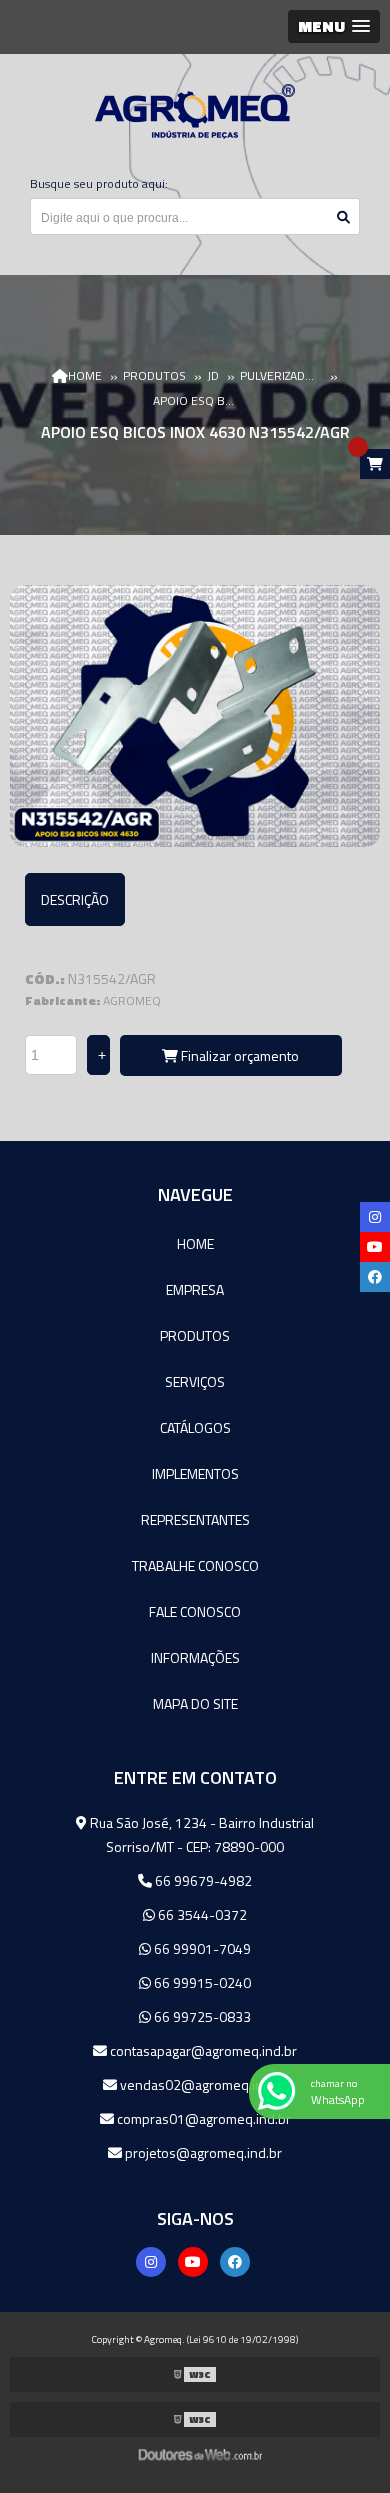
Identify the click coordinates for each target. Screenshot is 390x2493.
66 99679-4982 (202, 1880)
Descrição (75, 899)
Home (195, 1243)
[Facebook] (235, 2262)
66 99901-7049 (201, 1948)
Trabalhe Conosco (195, 1565)
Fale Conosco (195, 1611)
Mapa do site (195, 1703)
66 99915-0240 (201, 1982)
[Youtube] (193, 2262)
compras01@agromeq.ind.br (202, 2118)
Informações (195, 1657)
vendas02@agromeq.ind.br (202, 2084)
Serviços (195, 1381)
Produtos (195, 1335)
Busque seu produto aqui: (99, 183)
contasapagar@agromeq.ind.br (202, 2050)
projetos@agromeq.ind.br (202, 2152)
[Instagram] (151, 2262)
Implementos (195, 1473)
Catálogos (195, 1427)
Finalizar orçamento (238, 1055)
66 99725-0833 (201, 2016)
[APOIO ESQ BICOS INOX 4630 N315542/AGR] (195, 716)
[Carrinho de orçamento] (375, 464)
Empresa (195, 1289)
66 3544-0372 (201, 1914)
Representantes (195, 1519)
